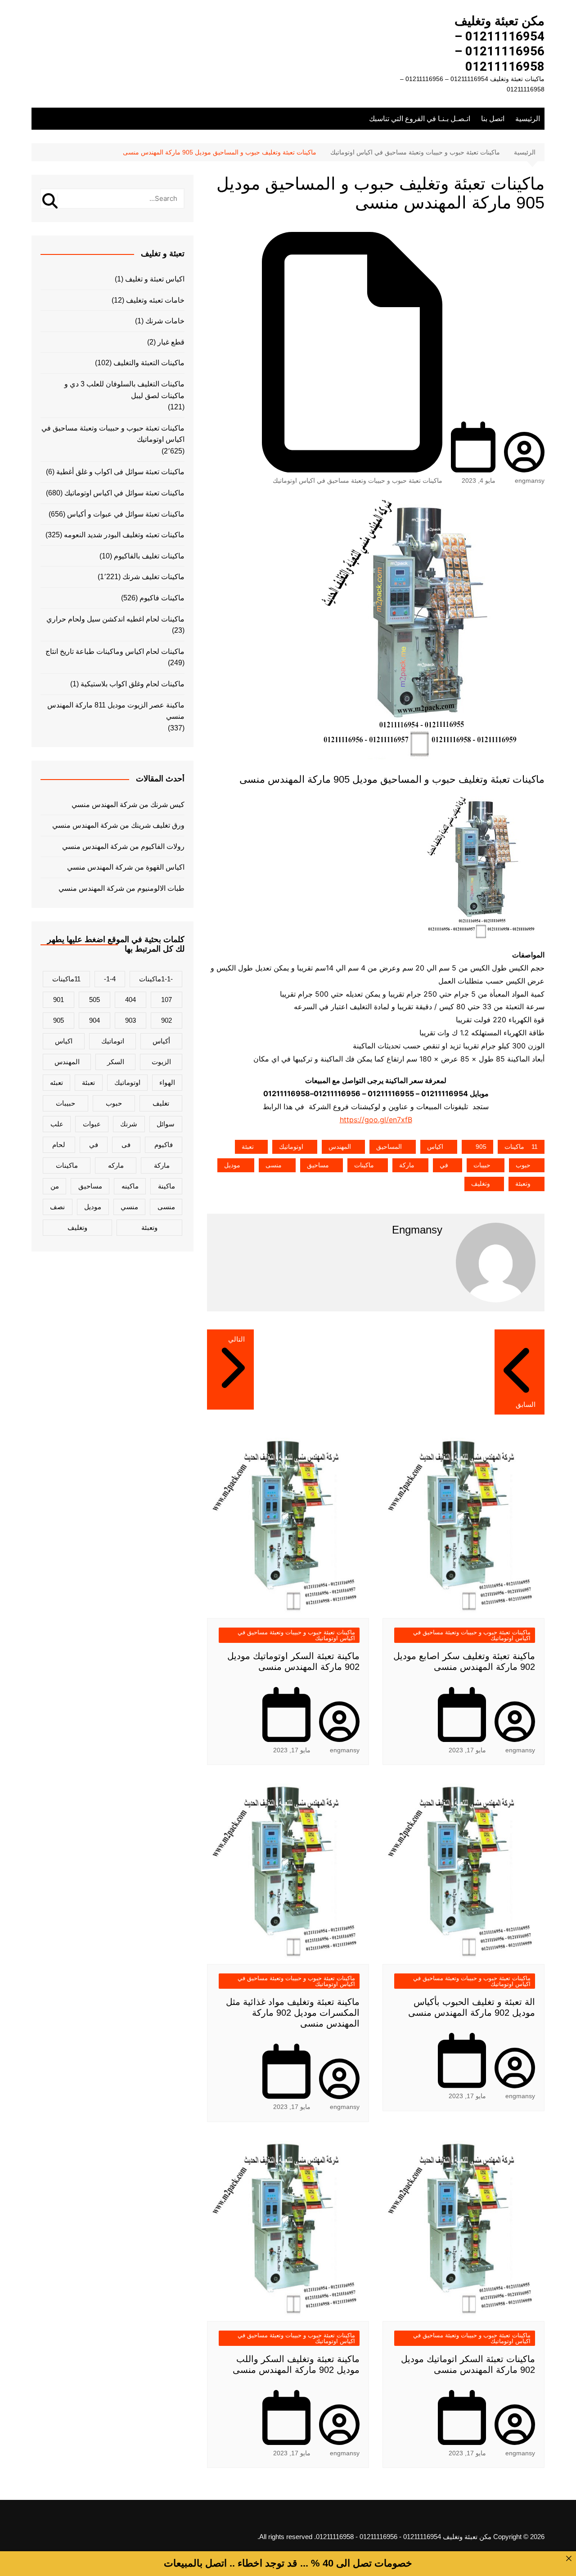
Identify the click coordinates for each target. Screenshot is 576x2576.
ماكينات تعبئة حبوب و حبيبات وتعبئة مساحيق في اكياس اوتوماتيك (358, 481)
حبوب (523, 1165)
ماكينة (166, 1186)
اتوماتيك (113, 1041)
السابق (526, 1404)
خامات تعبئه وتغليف (155, 300)
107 (166, 1000)
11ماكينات (521, 1147)
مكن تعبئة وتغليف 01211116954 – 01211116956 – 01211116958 (499, 44)
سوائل (166, 1124)
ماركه (116, 1165)
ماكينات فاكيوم (162, 598)
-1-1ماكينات (156, 979)
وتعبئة (523, 1184)
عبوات (92, 1124)
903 (130, 1020)
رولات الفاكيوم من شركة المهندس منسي (123, 846)
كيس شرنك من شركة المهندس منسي (128, 805)
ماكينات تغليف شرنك (153, 577)
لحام (59, 1145)
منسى (274, 1165)
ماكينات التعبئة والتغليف (149, 363)
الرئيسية (528, 119)
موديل (232, 1165)
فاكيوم (164, 1145)
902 (166, 1020)
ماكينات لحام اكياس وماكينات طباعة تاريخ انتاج (115, 651)
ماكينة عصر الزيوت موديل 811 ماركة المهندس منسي (116, 711)
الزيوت (161, 1062)
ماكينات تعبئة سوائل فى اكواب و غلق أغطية (120, 472)
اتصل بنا (493, 119)
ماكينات (364, 1165)
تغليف (161, 1103)
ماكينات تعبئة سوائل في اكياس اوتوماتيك (124, 493)
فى (126, 1145)
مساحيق (318, 1165)
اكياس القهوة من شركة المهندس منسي (126, 867)
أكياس (161, 1041)
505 (94, 1000)
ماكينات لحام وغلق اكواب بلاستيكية (133, 684)
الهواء (167, 1082)
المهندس (340, 1147)
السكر (116, 1062)
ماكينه (130, 1186)
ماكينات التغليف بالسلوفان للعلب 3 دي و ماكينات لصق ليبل (124, 390)
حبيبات (482, 1165)
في (444, 1165)
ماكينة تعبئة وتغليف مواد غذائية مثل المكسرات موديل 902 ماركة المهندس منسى (293, 2013)
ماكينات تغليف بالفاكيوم (149, 556)
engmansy (530, 481)
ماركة (407, 1165)
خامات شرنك (165, 321)
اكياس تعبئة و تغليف (155, 279)
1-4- (110, 979)
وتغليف (481, 1184)
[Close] (569, 2558)
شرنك (129, 1124)
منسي (129, 1207)
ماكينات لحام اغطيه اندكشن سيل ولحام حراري (115, 619)
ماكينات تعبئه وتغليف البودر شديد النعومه (124, 535)
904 (94, 1020)
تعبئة (248, 1147)
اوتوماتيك (291, 1147)
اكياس (435, 1147)
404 (130, 1000)
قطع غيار (171, 342)
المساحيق (389, 1147)
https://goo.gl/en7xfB (376, 1120)
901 (58, 1000)
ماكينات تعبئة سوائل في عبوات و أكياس (126, 514)
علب (57, 1124)
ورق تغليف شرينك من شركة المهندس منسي (118, 825)
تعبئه (56, 1082)
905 (481, 1147)
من (55, 1186)
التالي (236, 1339)
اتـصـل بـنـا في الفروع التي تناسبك (420, 119)
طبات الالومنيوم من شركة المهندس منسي (121, 888)
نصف (57, 1207)
